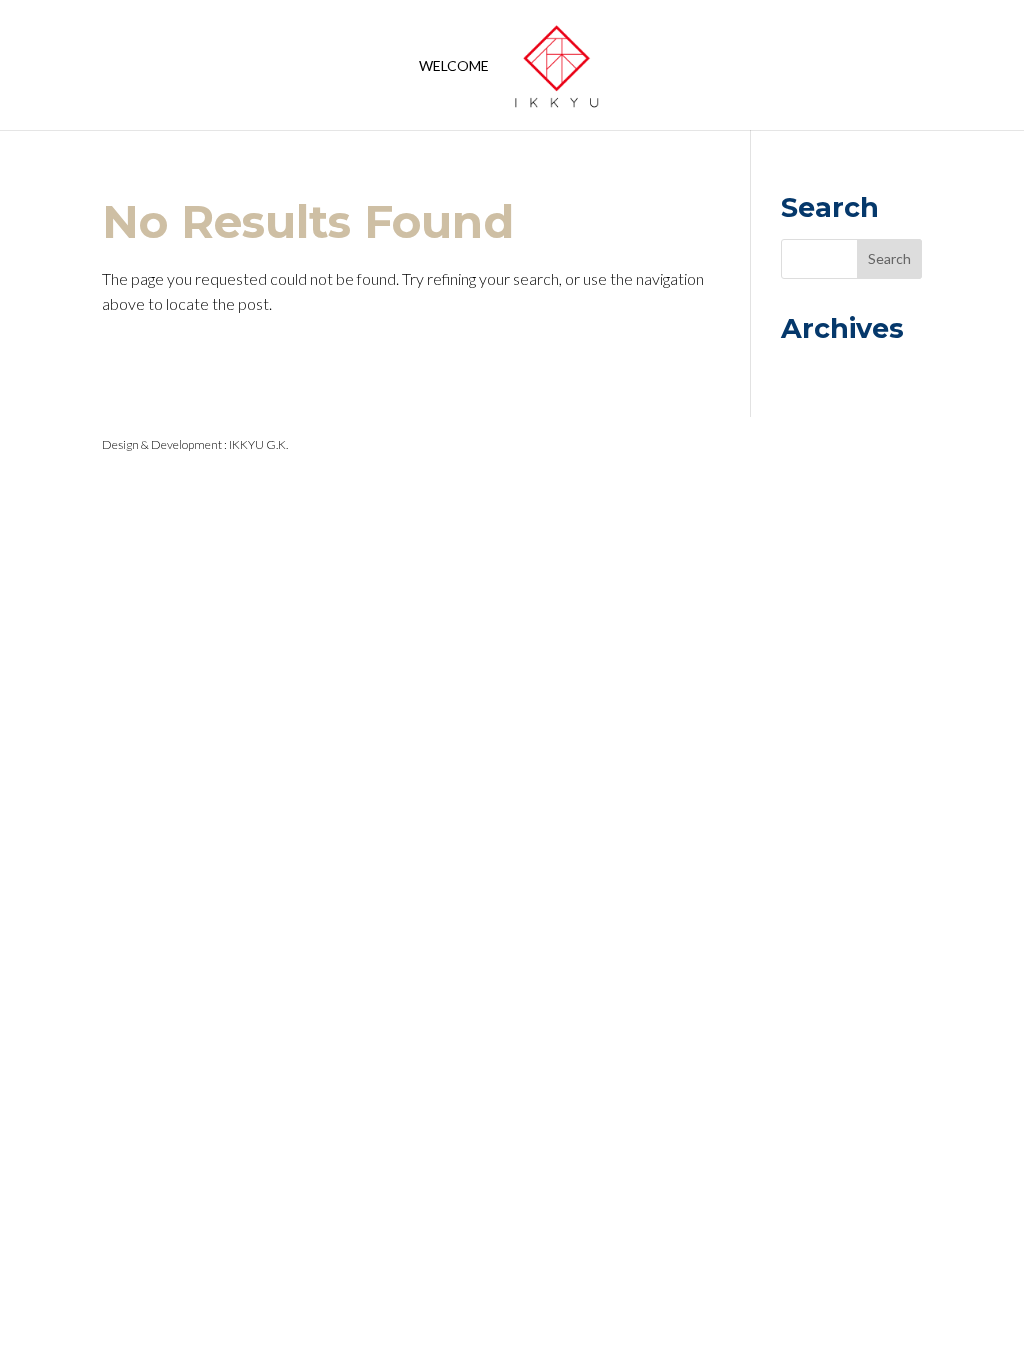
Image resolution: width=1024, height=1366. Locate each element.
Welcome (454, 66)
